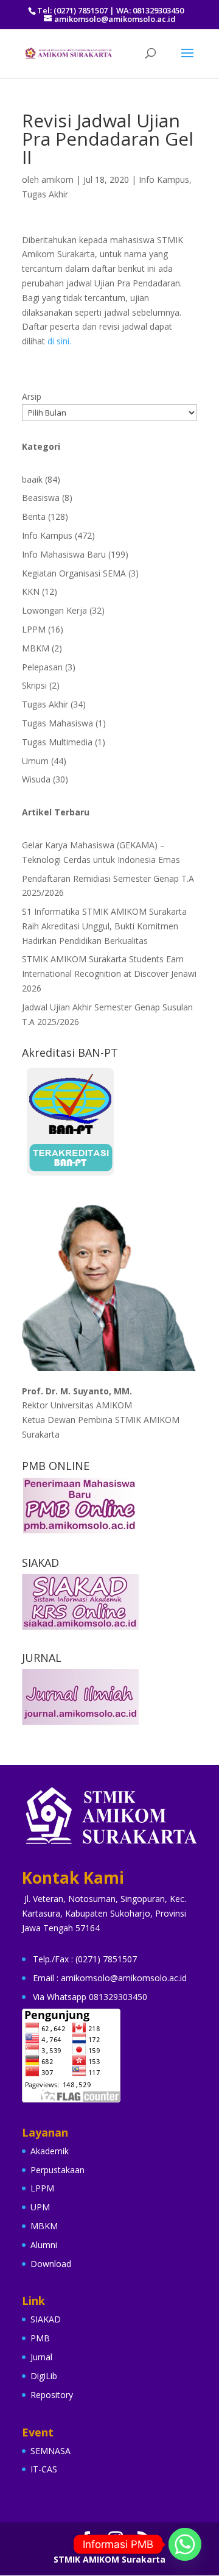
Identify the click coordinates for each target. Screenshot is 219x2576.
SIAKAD (46, 2319)
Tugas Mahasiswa (57, 723)
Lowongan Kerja (54, 610)
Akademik (50, 2151)
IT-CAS (44, 2469)
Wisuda (36, 779)
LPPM (34, 629)
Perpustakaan (57, 2170)
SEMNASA (50, 2451)
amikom (57, 179)
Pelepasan (42, 667)
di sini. (59, 341)
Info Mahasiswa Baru (64, 554)
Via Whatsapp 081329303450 (90, 1997)
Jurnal (41, 2357)
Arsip (32, 396)
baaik (32, 479)
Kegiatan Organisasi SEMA (74, 573)
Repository (52, 2395)
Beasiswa (41, 498)
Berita (34, 516)
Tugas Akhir (45, 194)
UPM (40, 2207)
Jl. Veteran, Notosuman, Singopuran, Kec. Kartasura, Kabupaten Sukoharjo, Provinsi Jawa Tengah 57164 (104, 1913)
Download (51, 2264)
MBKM (36, 648)
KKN (31, 591)
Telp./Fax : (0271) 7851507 (85, 1959)
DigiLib (44, 2376)
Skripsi (34, 685)
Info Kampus (164, 179)
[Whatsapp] (185, 2544)
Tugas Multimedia (57, 742)
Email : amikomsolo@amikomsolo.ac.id (110, 1978)
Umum (35, 761)
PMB (40, 2338)
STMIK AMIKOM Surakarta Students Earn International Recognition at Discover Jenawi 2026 (109, 974)
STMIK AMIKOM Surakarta (109, 2559)
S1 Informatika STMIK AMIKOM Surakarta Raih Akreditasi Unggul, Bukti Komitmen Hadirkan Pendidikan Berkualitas (104, 926)
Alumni (44, 2245)
